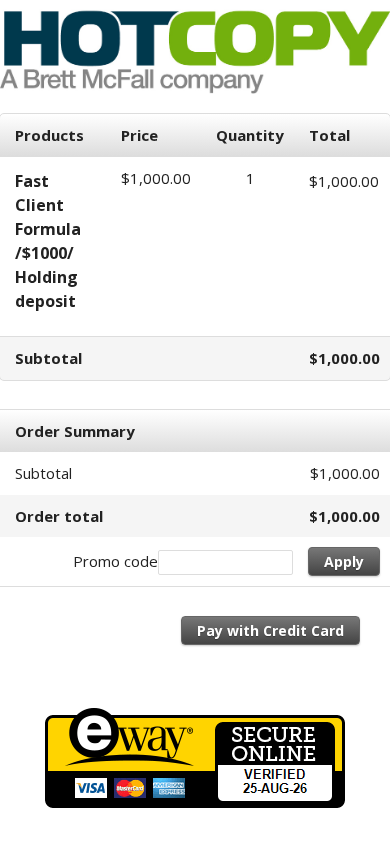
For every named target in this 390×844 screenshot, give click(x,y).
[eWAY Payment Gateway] (195, 802)
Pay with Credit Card (270, 630)
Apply (344, 561)
